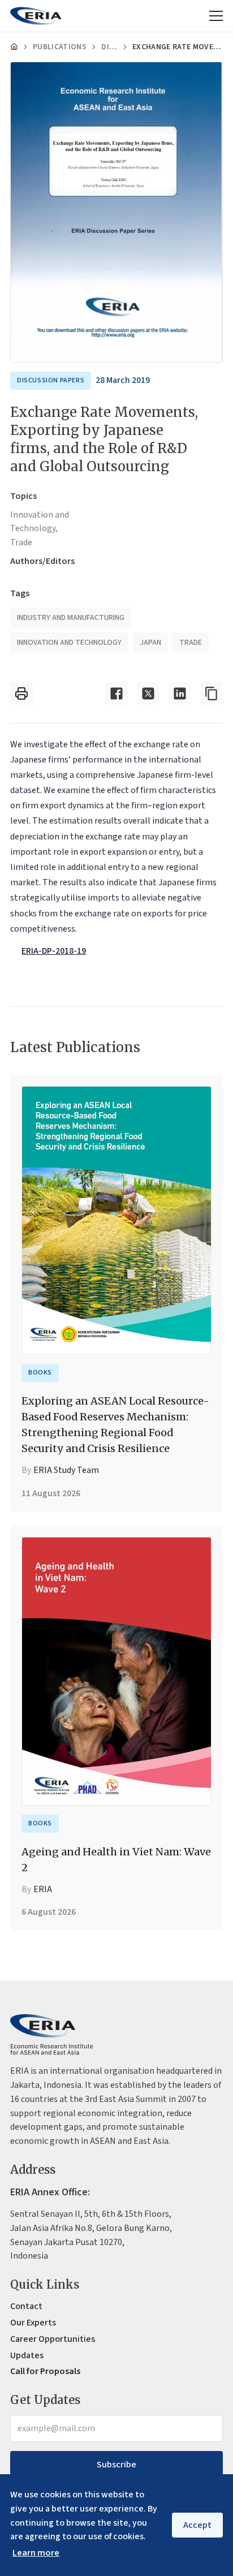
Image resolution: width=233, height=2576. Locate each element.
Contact (26, 2306)
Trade (21, 542)
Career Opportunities (53, 2339)
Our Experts (33, 2323)
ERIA (43, 1889)
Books (40, 1373)
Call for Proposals (45, 2371)
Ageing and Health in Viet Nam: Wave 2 (116, 1860)
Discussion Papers (109, 47)
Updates (27, 2355)
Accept (197, 2525)
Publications (60, 47)
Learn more (36, 2553)
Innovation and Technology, (40, 522)
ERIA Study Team (66, 1470)
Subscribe (116, 2465)
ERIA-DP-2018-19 (54, 951)
